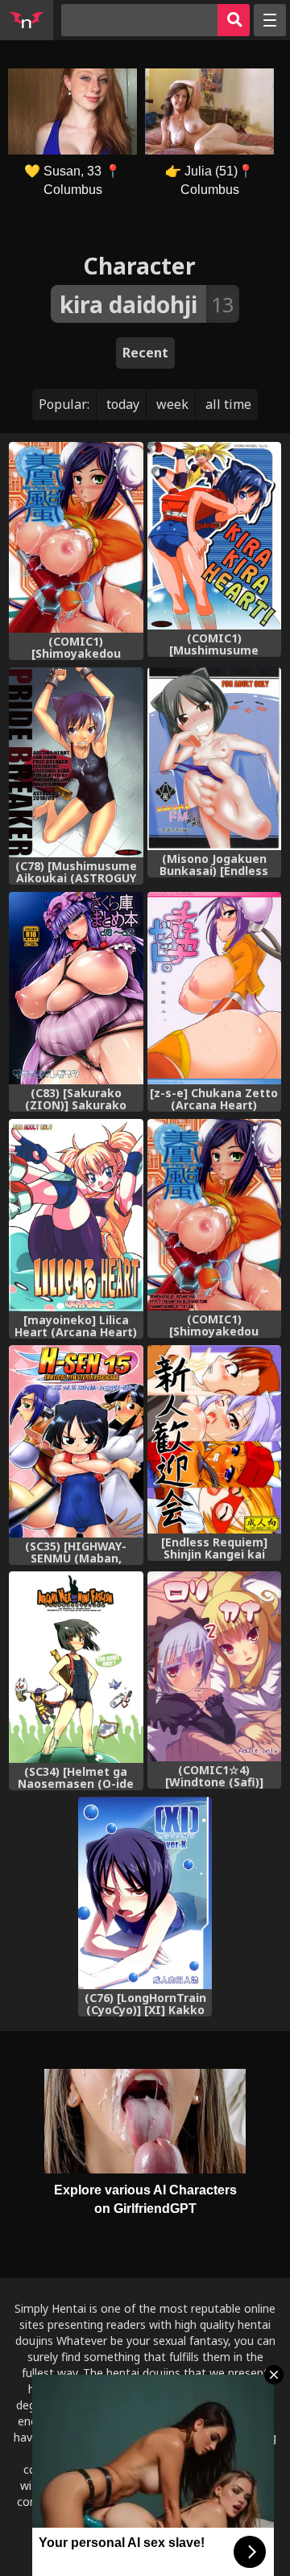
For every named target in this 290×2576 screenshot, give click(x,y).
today (123, 404)
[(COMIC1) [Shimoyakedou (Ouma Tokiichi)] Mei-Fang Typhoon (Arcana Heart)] (76, 538)
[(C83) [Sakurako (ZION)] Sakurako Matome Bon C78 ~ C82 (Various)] (76, 988)
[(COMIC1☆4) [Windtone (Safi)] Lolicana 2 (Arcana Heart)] (215, 1666)
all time (228, 404)
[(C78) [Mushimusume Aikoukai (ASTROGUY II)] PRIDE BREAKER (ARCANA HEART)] (76, 763)
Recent (145, 353)
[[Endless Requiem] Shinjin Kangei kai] (215, 1439)
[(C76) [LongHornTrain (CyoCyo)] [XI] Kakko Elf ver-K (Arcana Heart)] (145, 1893)
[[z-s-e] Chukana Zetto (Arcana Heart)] (215, 988)
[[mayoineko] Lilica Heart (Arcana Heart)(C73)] (76, 1215)
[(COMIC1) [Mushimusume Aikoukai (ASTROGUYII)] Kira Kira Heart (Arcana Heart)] (215, 536)
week (172, 404)
